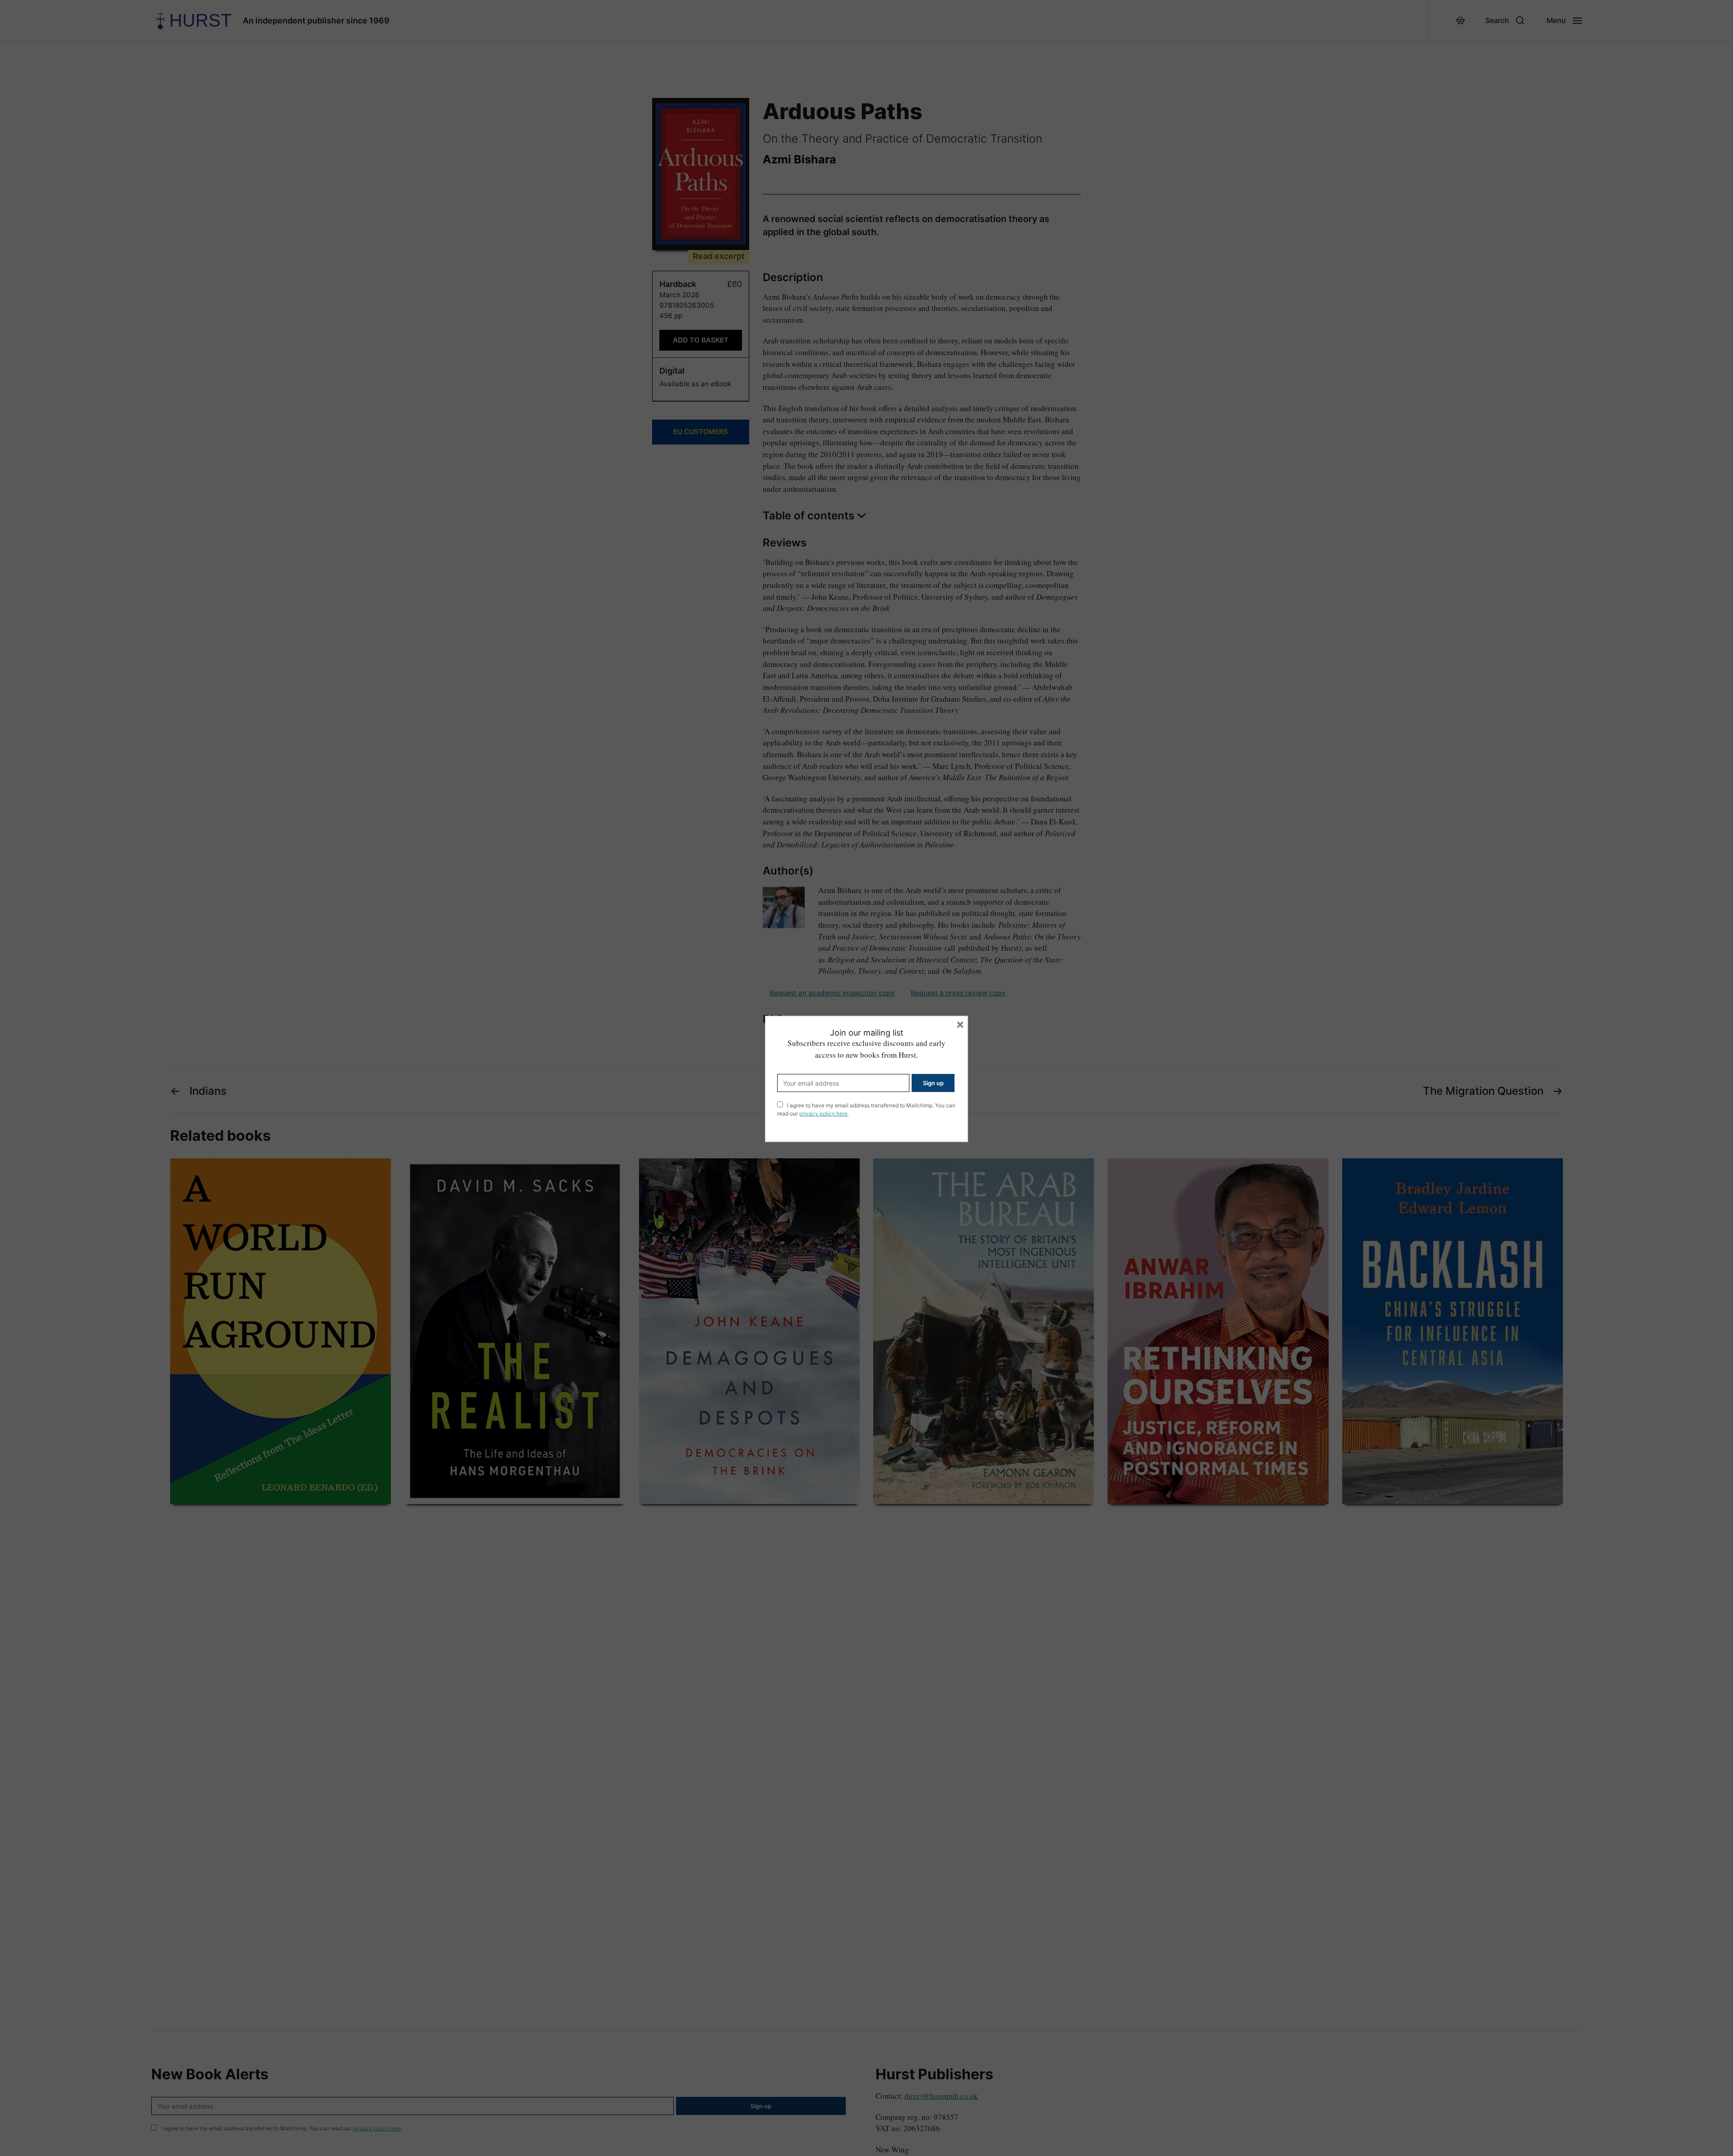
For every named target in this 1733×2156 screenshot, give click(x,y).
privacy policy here (823, 1113)
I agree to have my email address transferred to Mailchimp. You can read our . (866, 1109)
